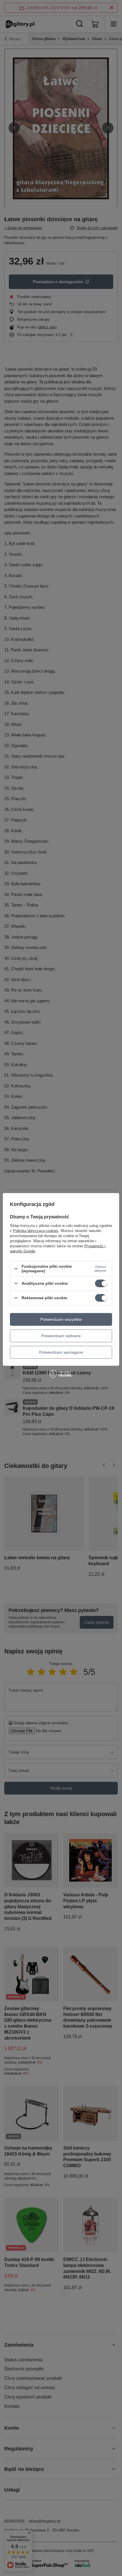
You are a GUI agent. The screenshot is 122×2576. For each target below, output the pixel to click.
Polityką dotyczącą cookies (36, 1231)
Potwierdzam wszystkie (61, 1319)
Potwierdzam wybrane (61, 1336)
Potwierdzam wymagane (61, 1352)
